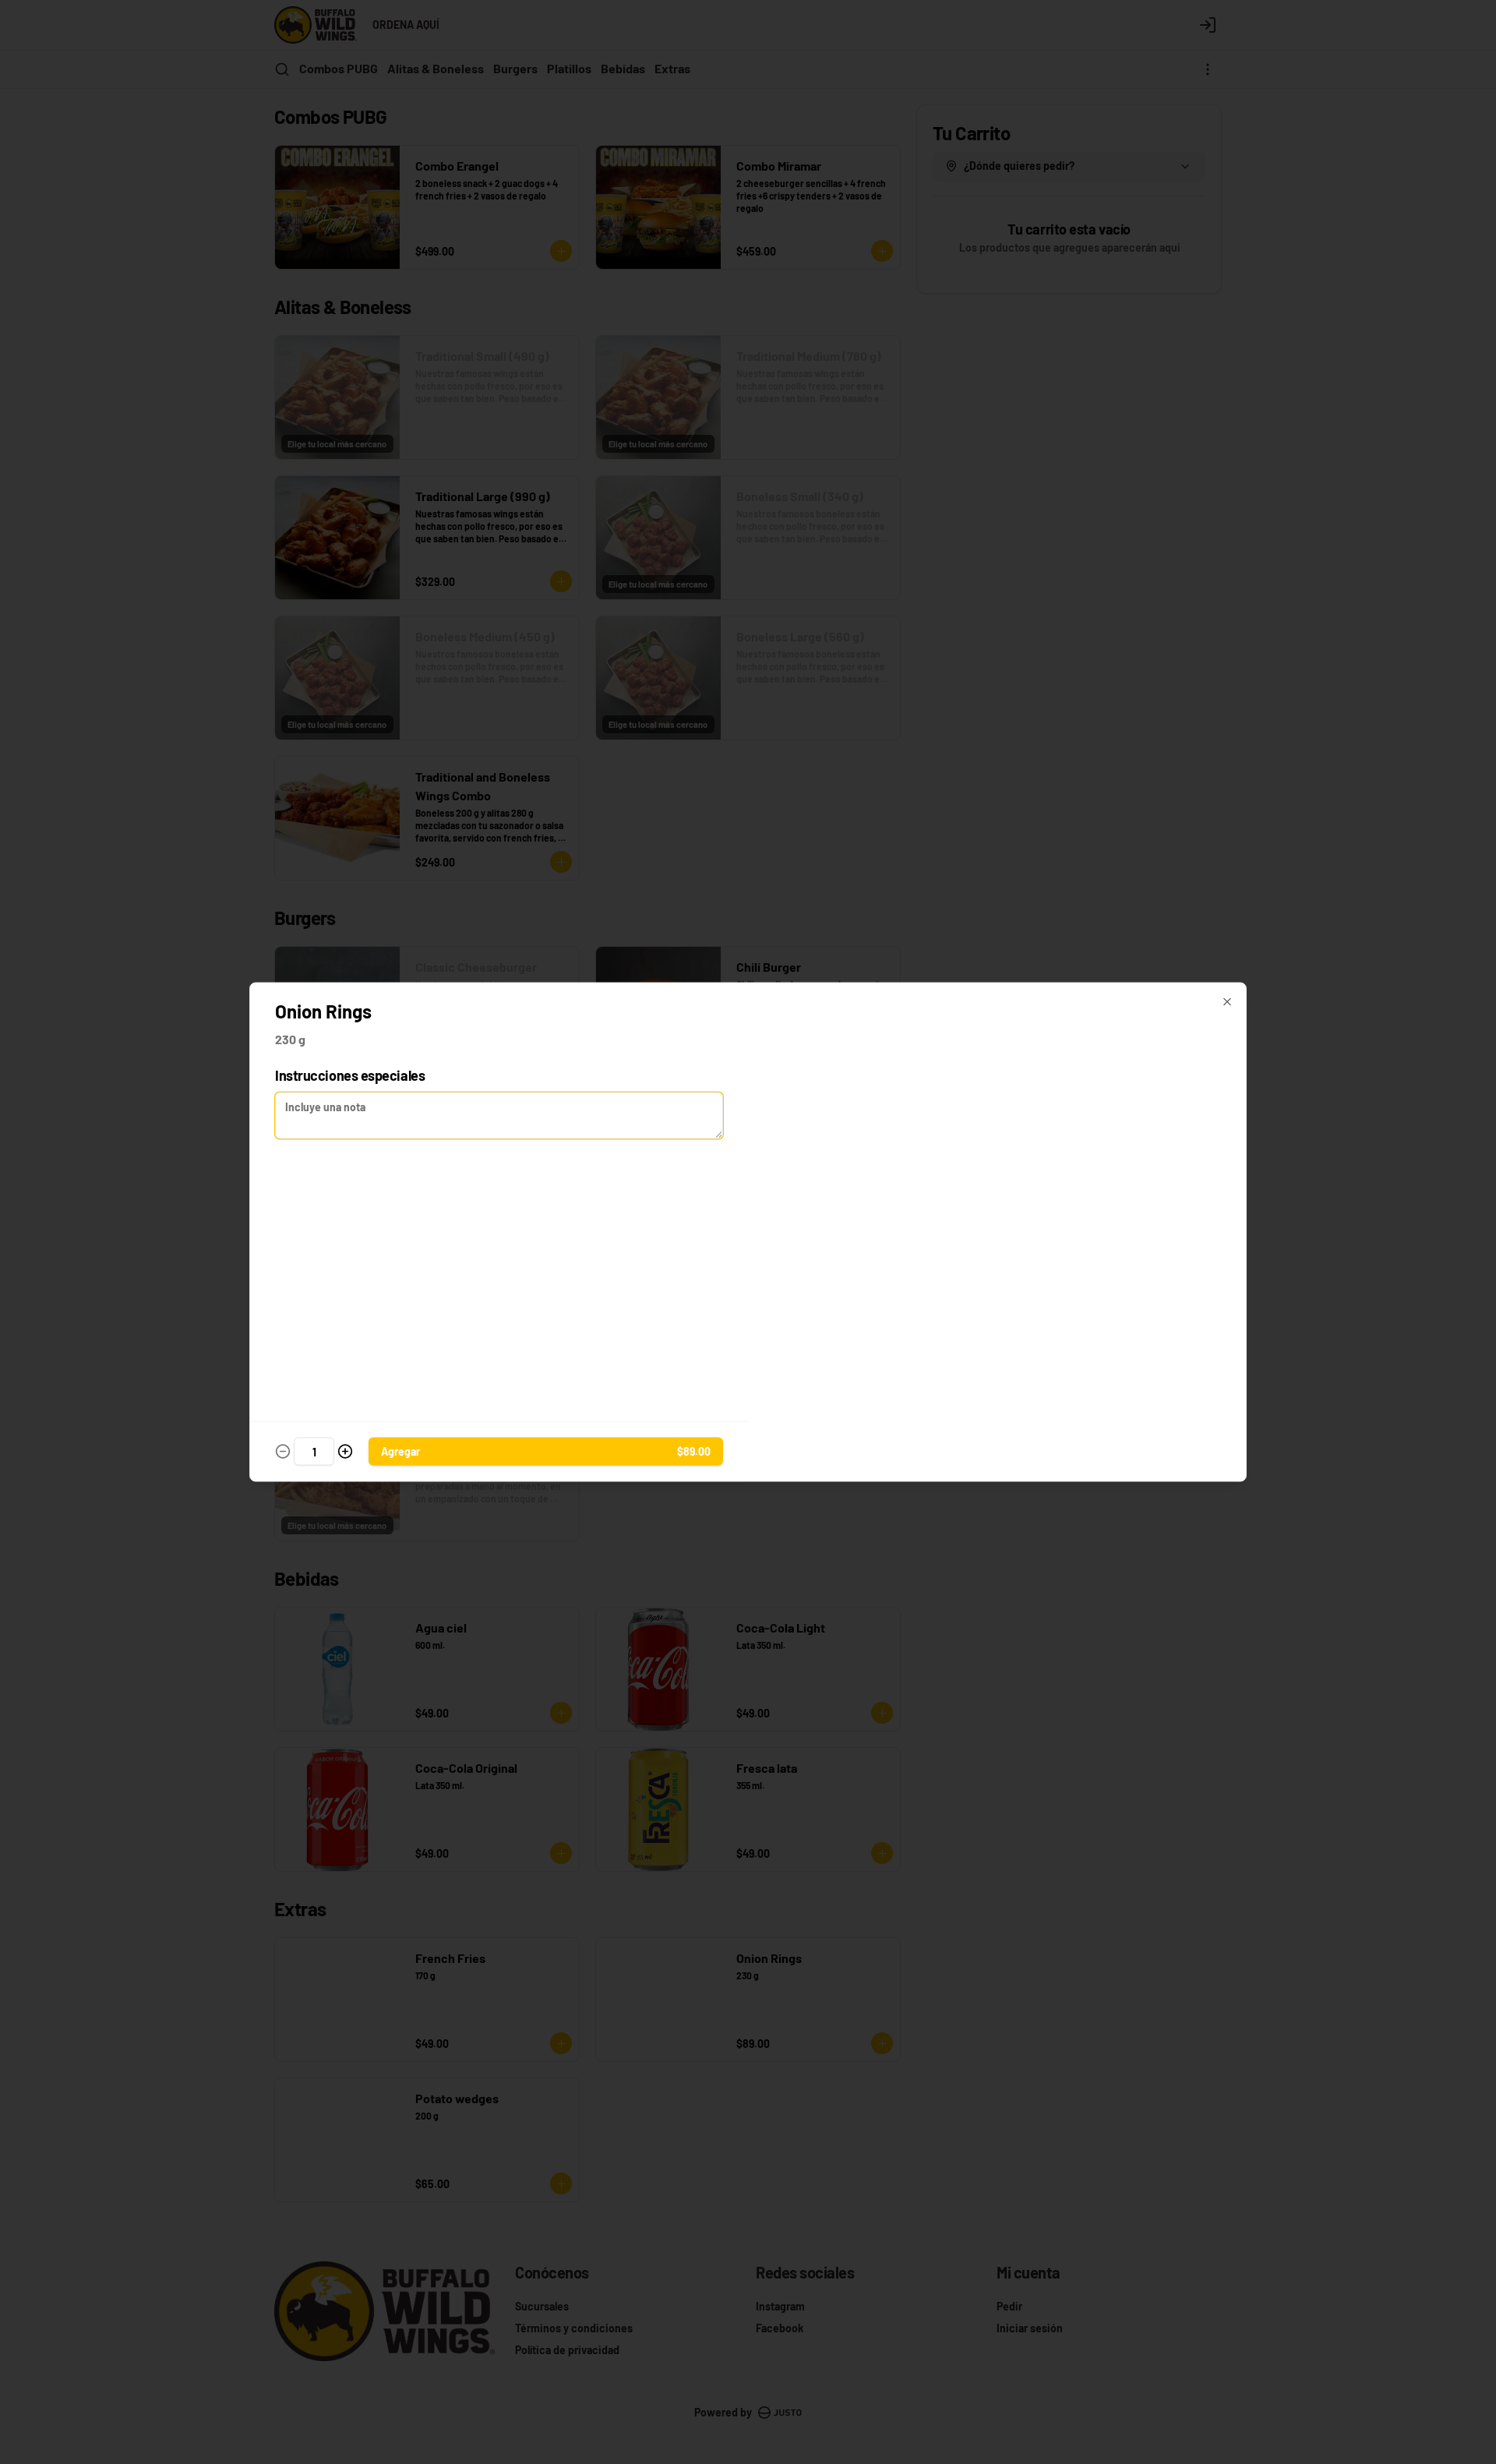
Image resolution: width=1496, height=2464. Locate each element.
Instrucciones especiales (350, 1075)
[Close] (1227, 1002)
